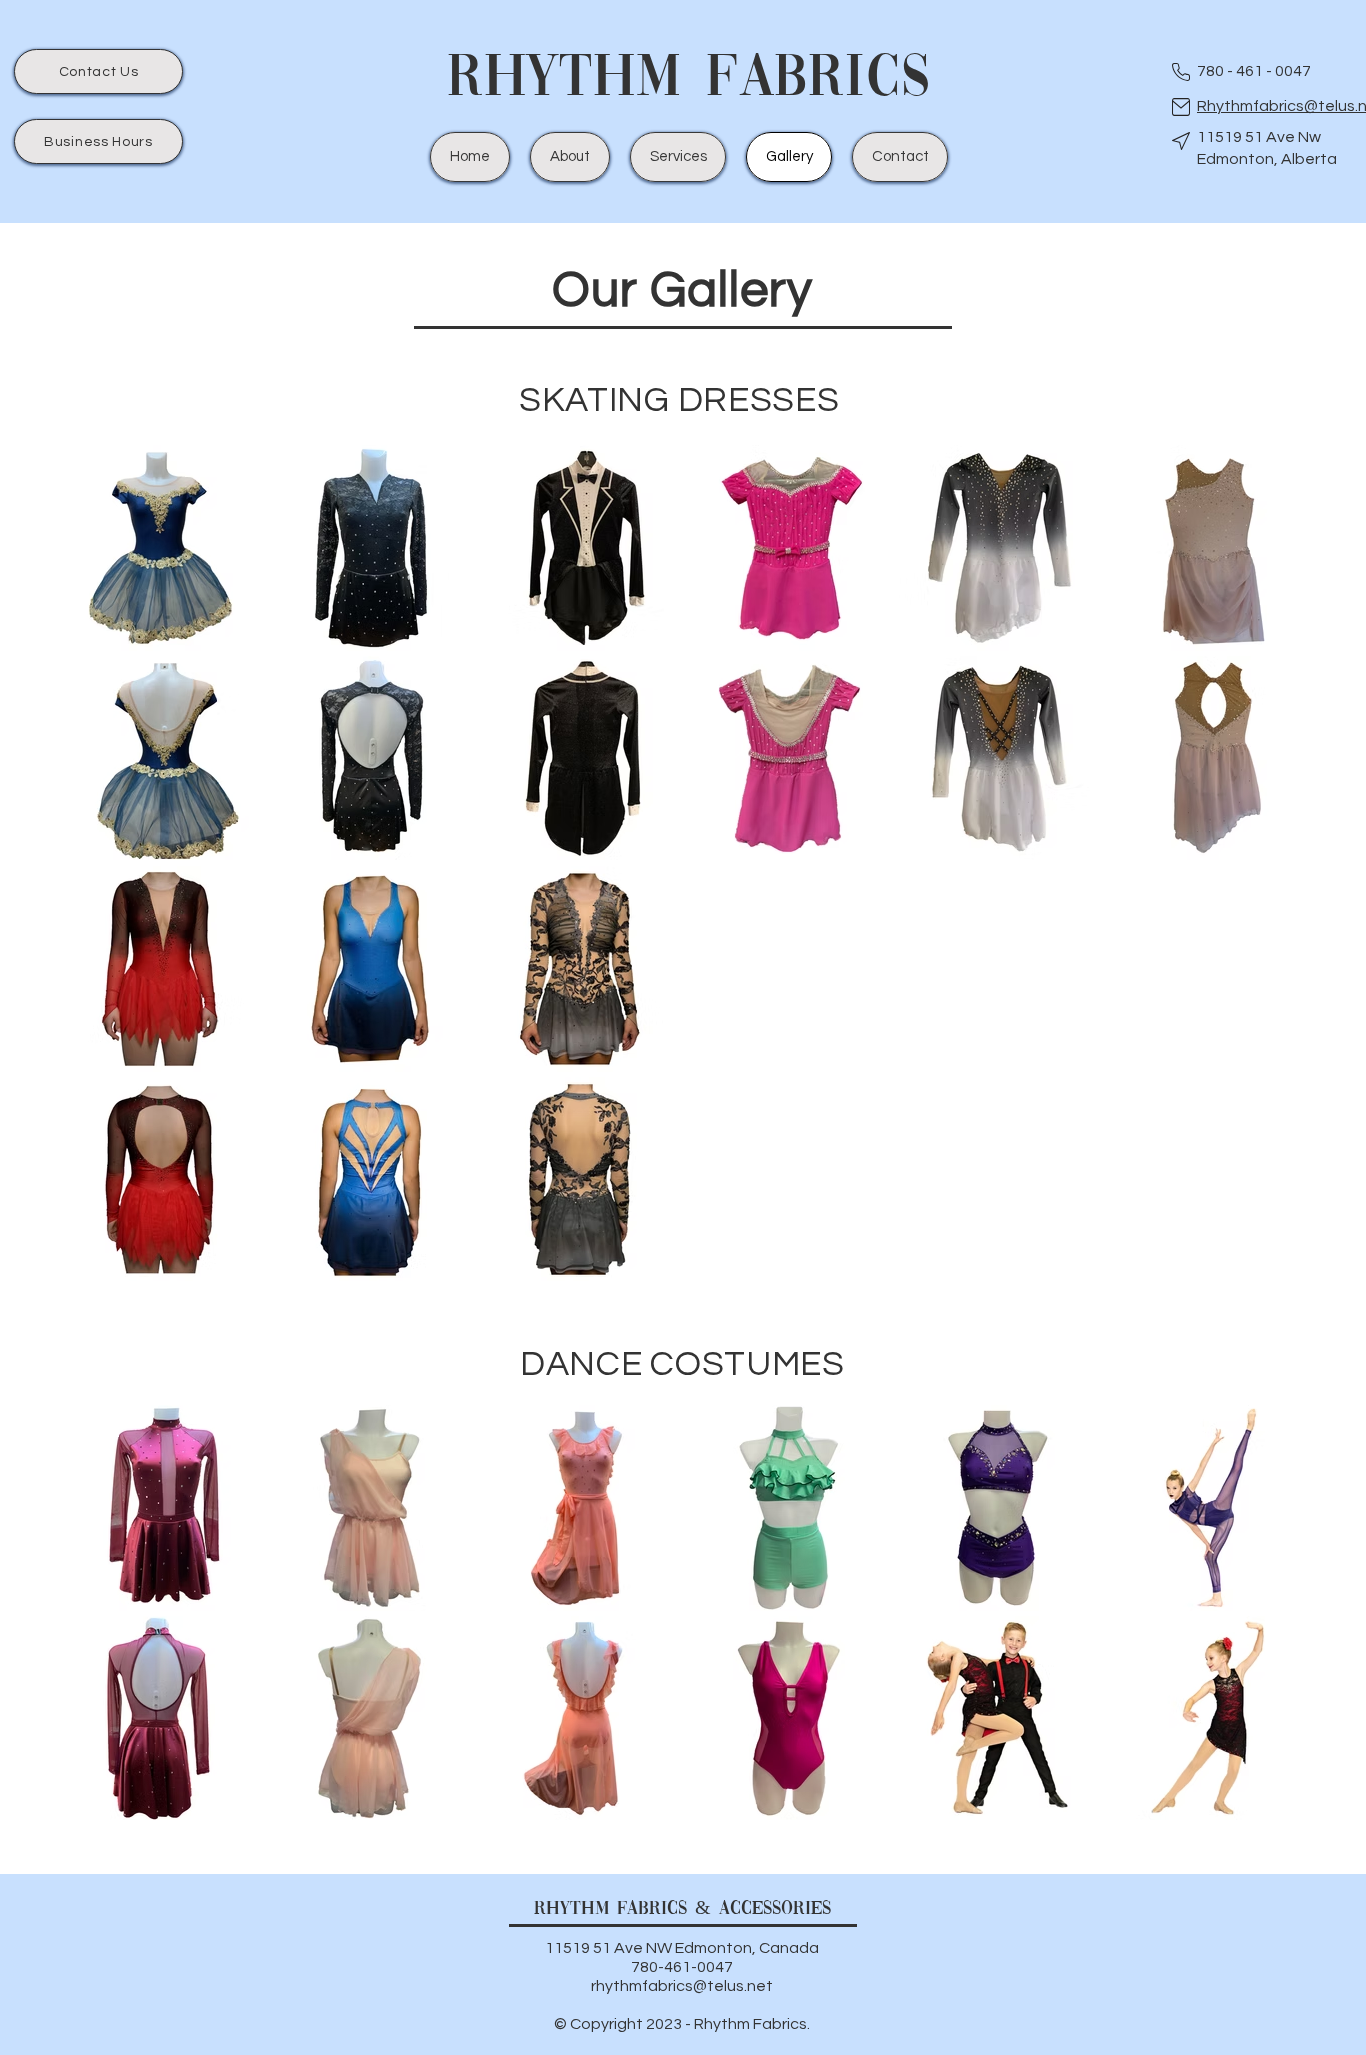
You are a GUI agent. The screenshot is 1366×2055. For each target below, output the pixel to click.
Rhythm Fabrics (689, 80)
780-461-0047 (682, 1967)
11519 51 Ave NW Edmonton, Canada (682, 1948)
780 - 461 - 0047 (1254, 71)
